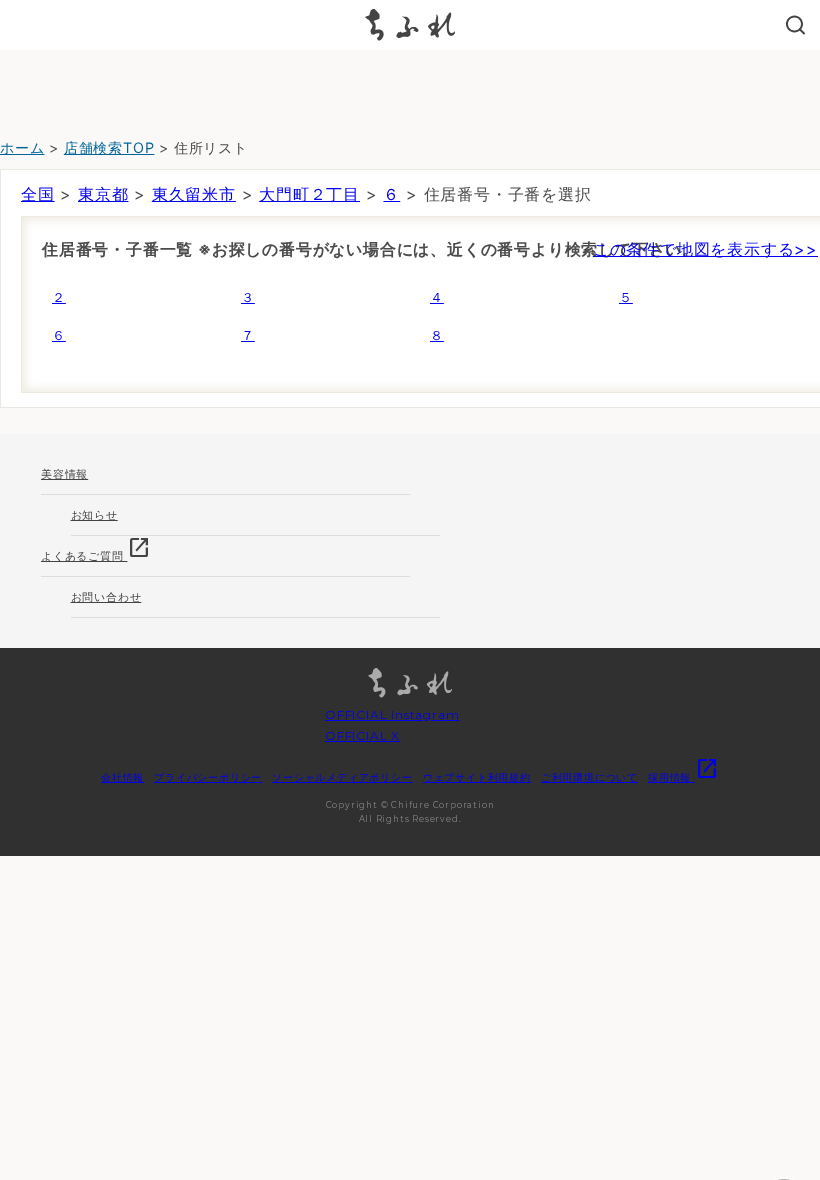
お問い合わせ (106, 597)
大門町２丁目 (309, 194)
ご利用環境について (589, 777)
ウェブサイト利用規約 (477, 777)
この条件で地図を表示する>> (705, 249)
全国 (38, 194)
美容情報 (64, 474)
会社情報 (122, 777)
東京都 (103, 194)
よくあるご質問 (96, 549)
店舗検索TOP (109, 147)
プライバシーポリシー (208, 777)
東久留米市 (194, 194)
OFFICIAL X (362, 735)
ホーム (22, 147)
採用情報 (683, 777)
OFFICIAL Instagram (392, 714)
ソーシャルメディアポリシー (342, 777)
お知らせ (94, 515)
